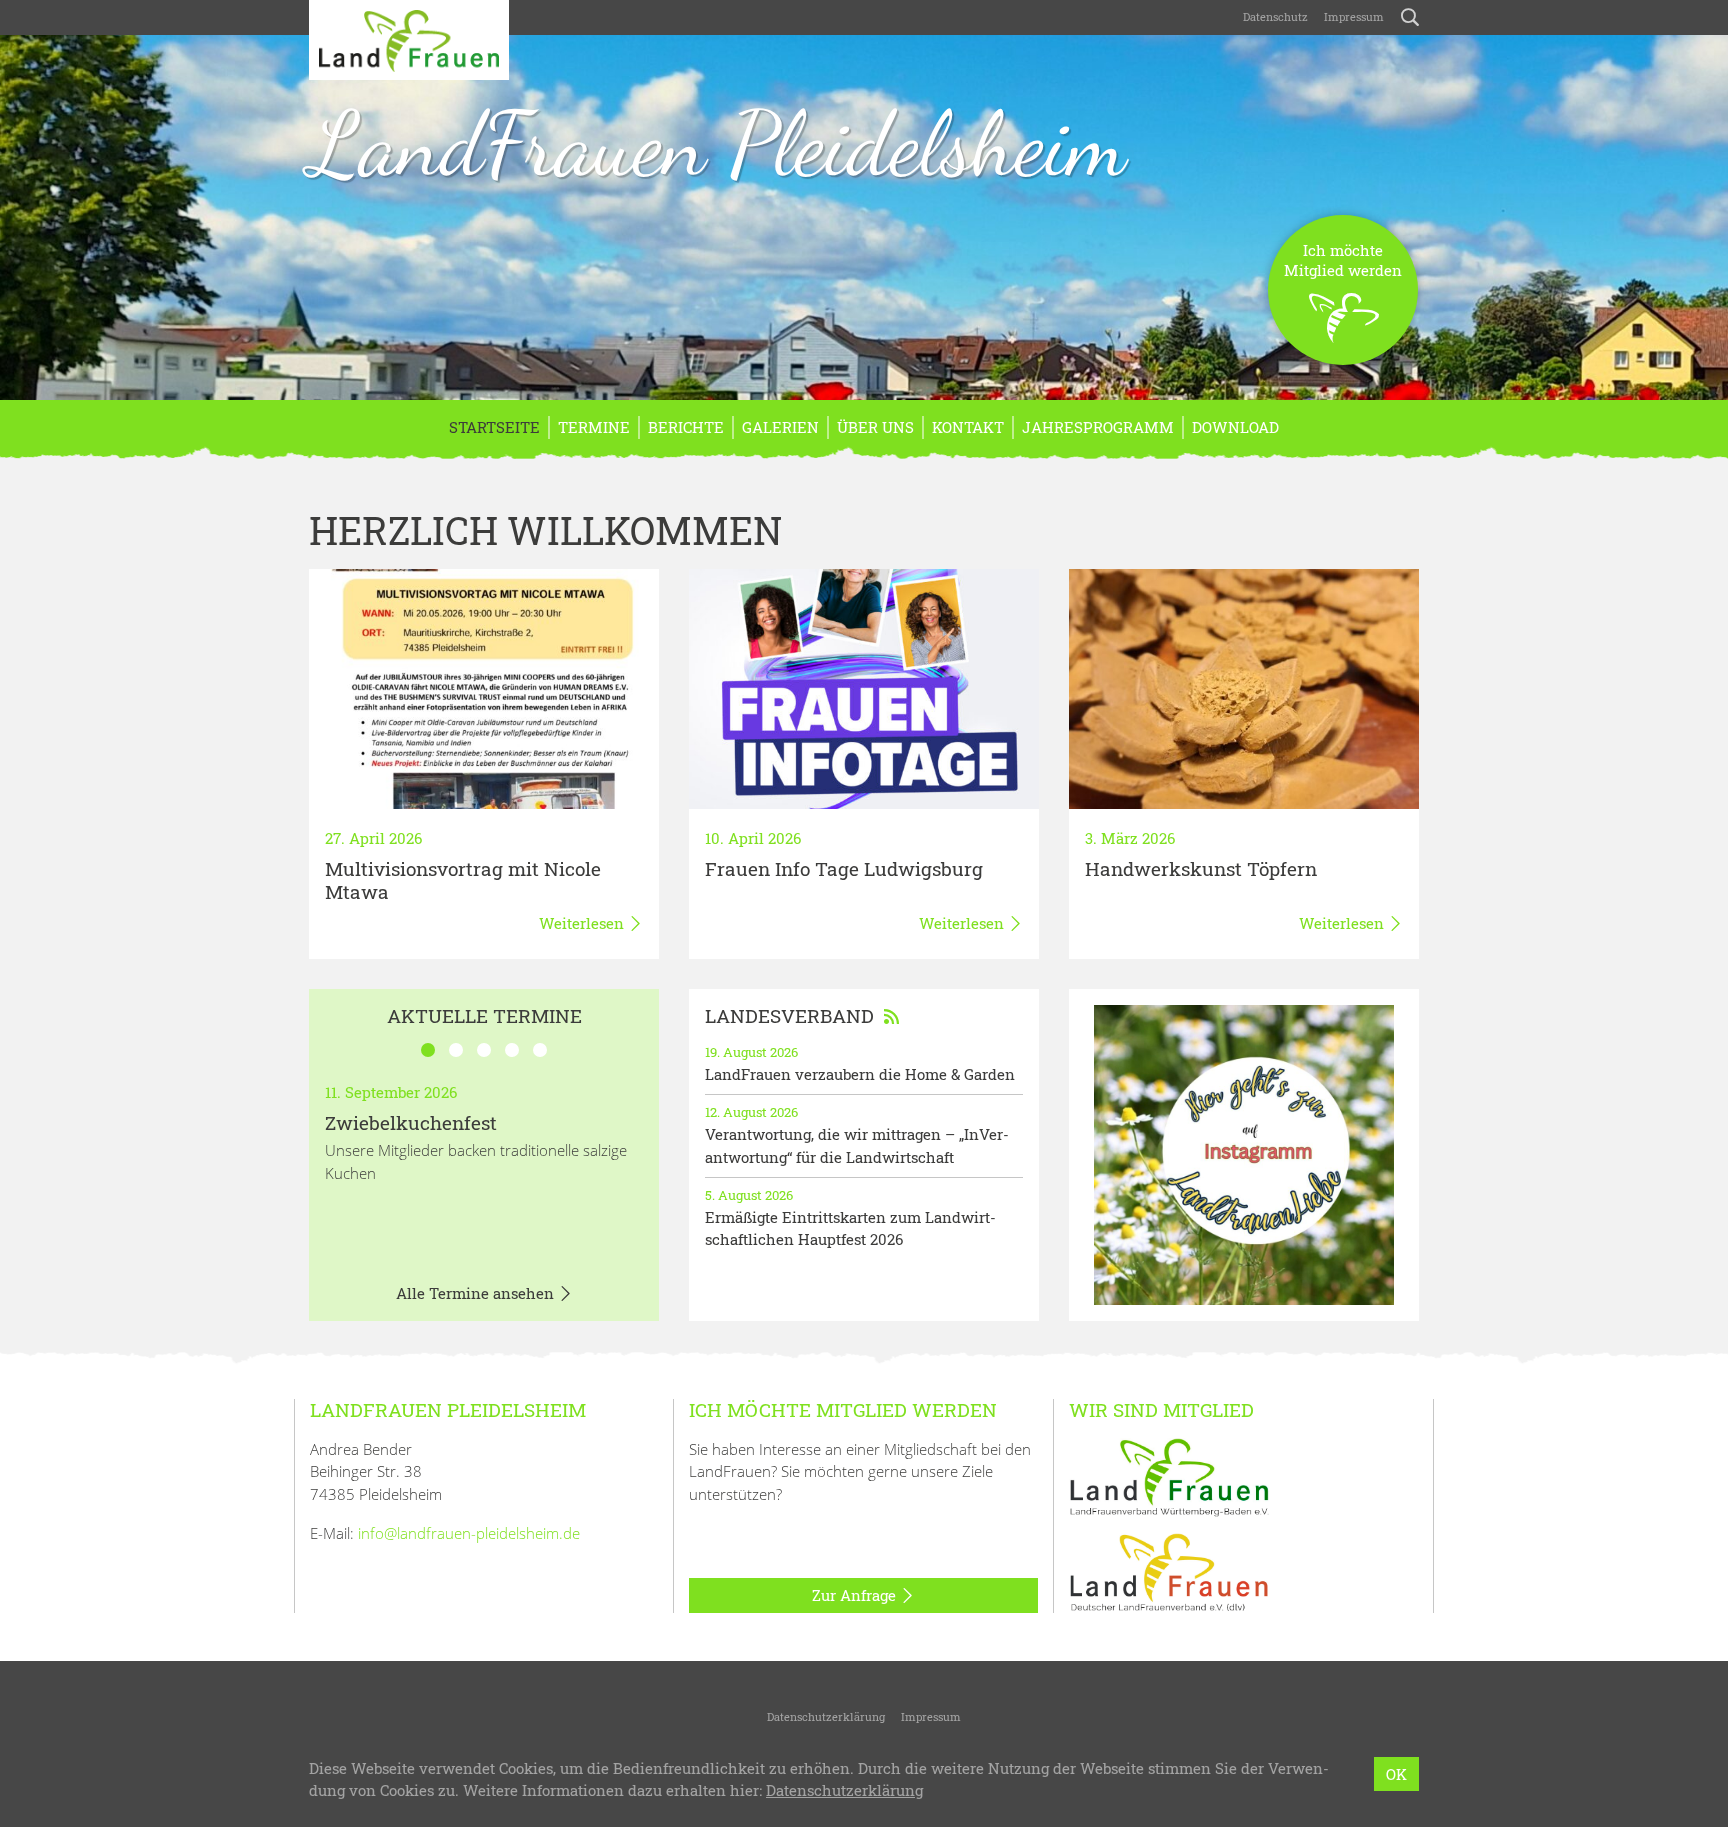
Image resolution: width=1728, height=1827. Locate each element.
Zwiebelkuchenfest (411, 1122)
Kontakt (968, 427)
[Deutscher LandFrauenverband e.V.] (1169, 1571)
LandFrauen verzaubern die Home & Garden (860, 1074)
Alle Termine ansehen (477, 1293)
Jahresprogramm (1098, 427)
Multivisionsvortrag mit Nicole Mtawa (463, 880)
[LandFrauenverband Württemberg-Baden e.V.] (1169, 1475)
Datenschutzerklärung (826, 1716)
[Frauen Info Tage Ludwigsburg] (864, 689)
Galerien (780, 427)
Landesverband (789, 1015)
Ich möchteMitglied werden (1343, 260)
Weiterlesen (583, 923)
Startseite (494, 427)
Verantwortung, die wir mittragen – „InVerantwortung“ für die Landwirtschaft (857, 1145)
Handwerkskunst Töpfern (1201, 868)
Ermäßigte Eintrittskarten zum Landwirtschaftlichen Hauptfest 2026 (850, 1228)
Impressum (1354, 16)
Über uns (875, 427)
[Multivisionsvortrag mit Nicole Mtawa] (484, 689)
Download (1235, 427)
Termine (594, 427)
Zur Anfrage (856, 1595)
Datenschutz (1274, 16)
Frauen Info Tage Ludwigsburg (844, 868)
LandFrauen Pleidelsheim (717, 144)
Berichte (686, 427)
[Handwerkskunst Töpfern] (1244, 689)
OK (1396, 1774)
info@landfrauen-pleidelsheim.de (469, 1533)
